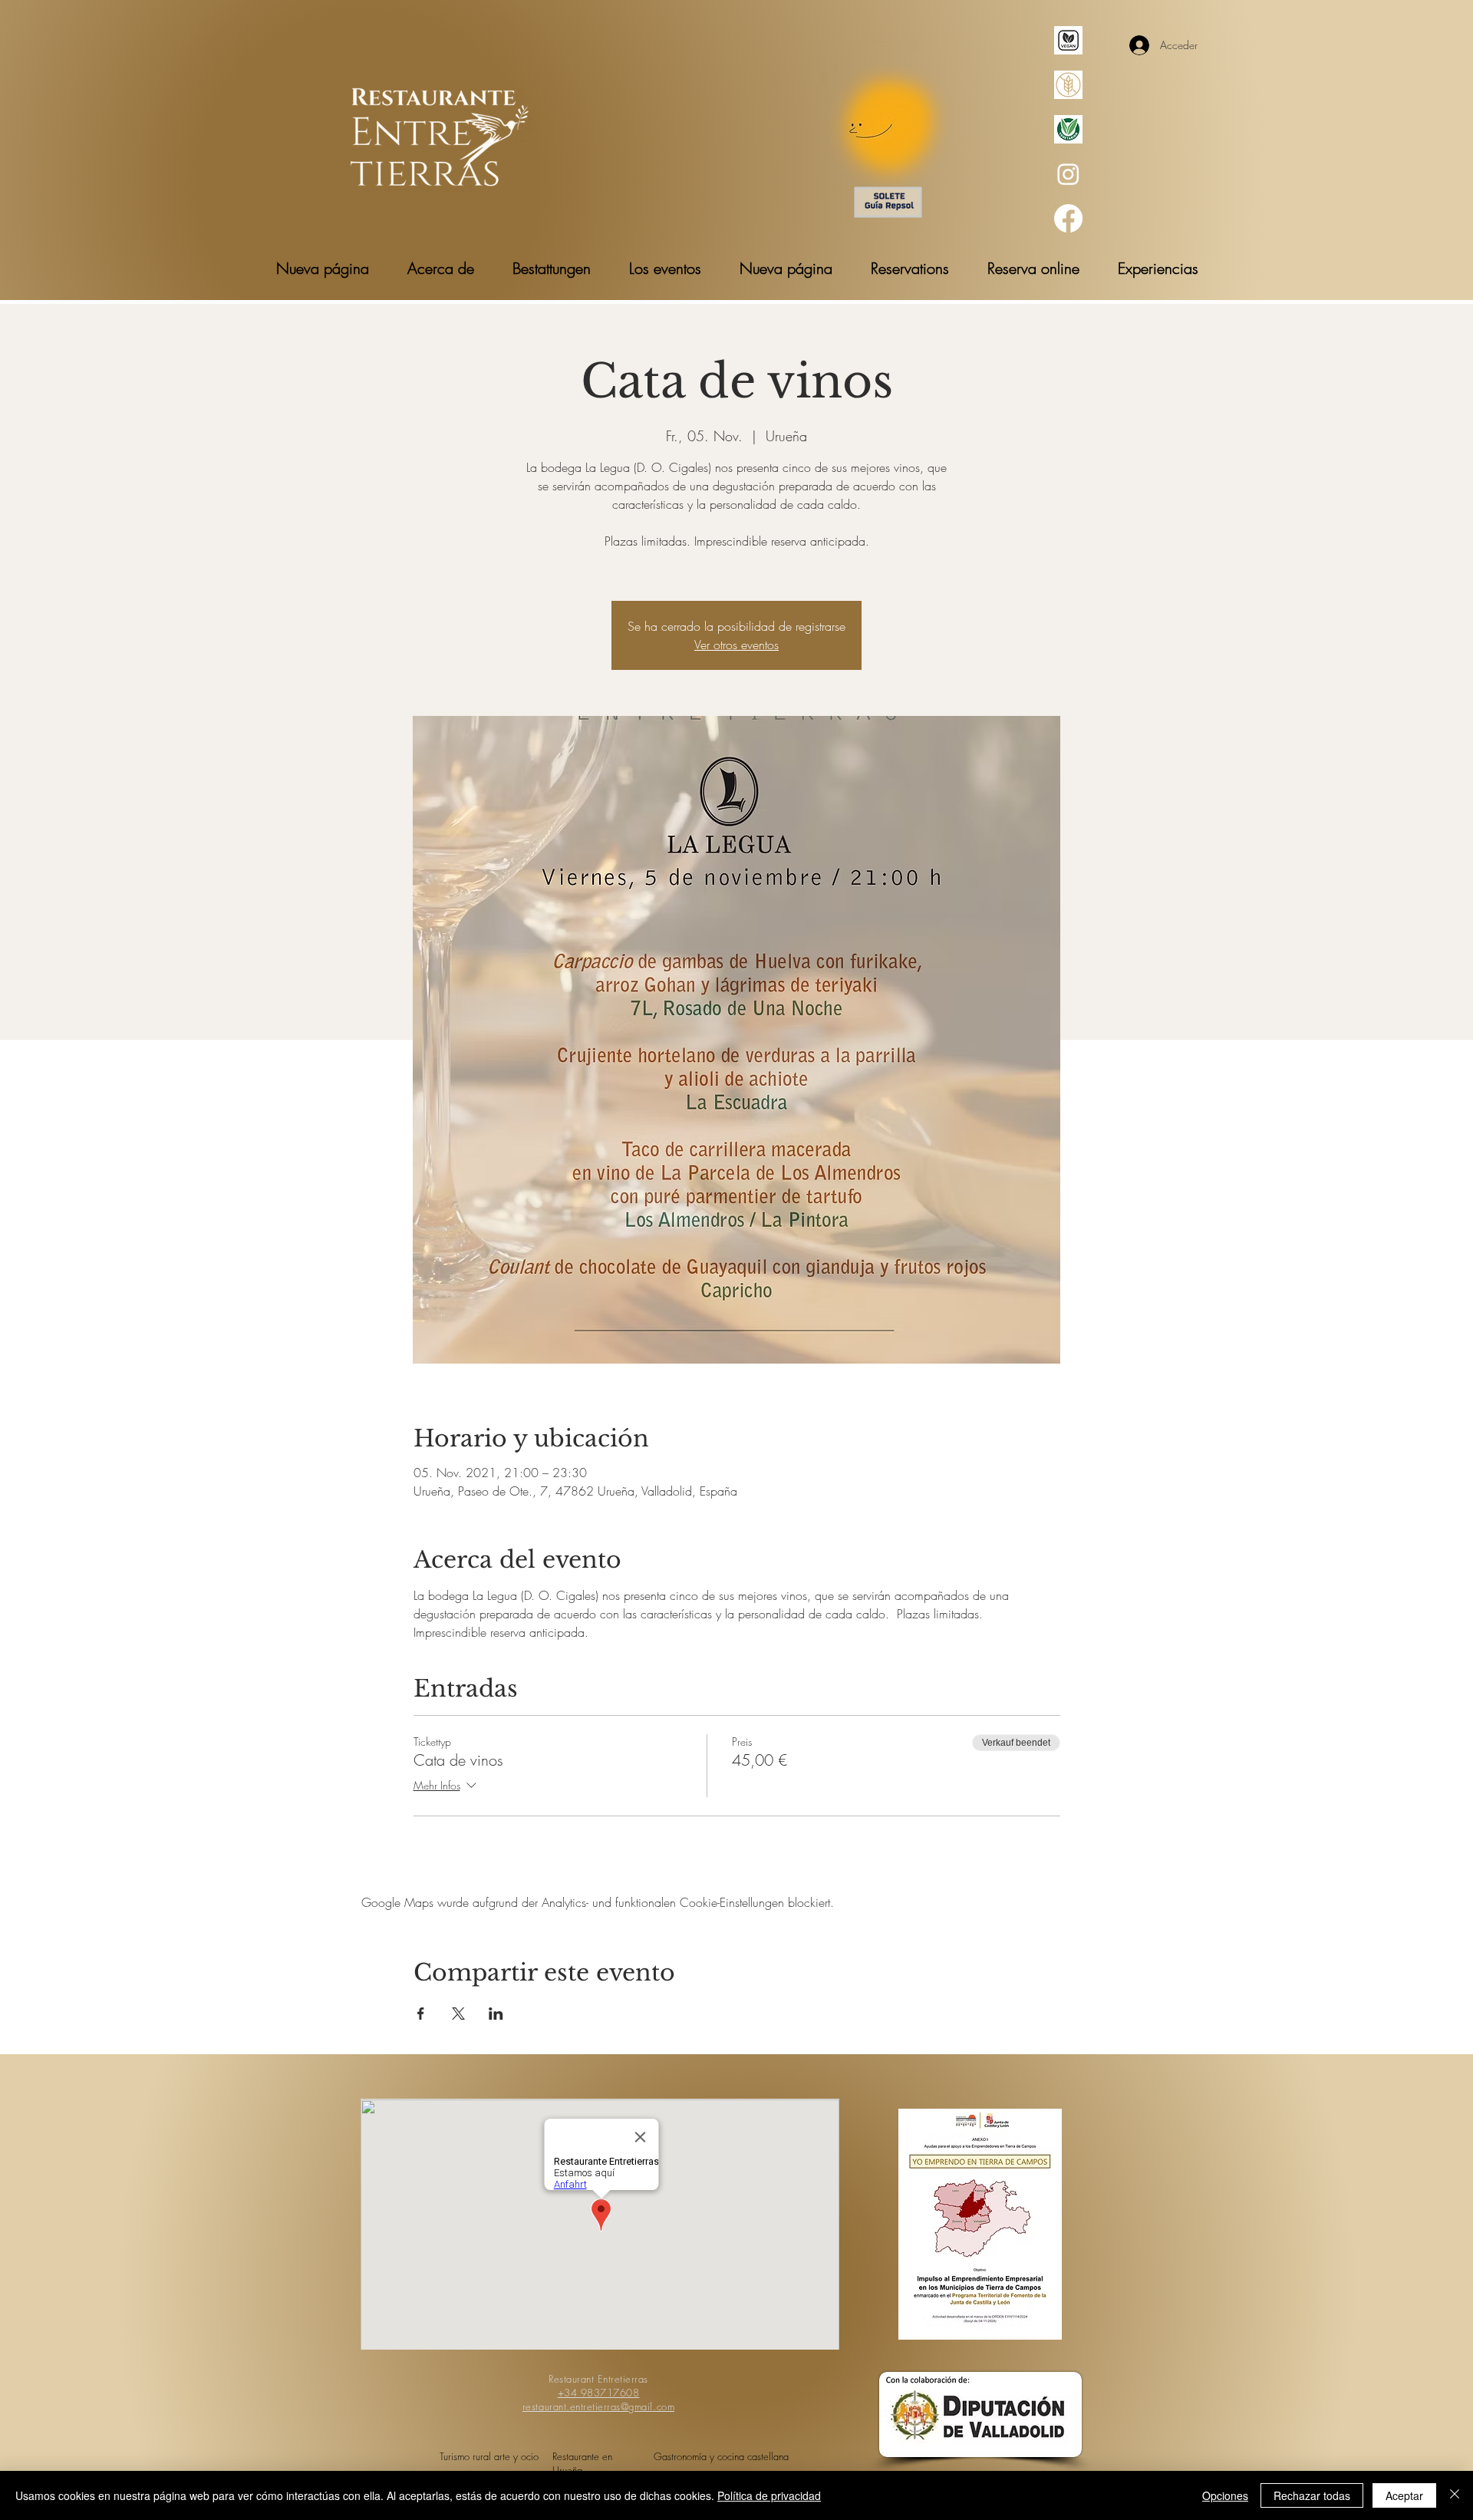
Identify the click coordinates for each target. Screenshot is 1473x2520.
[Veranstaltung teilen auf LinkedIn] (496, 2014)
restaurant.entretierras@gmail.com (598, 2406)
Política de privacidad (769, 2495)
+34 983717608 (599, 2393)
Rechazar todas (1312, 2495)
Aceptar (1404, 2495)
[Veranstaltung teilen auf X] (458, 2014)
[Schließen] (1455, 2495)
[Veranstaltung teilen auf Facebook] (421, 2014)
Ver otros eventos (736, 645)
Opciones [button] (1225, 2495)
